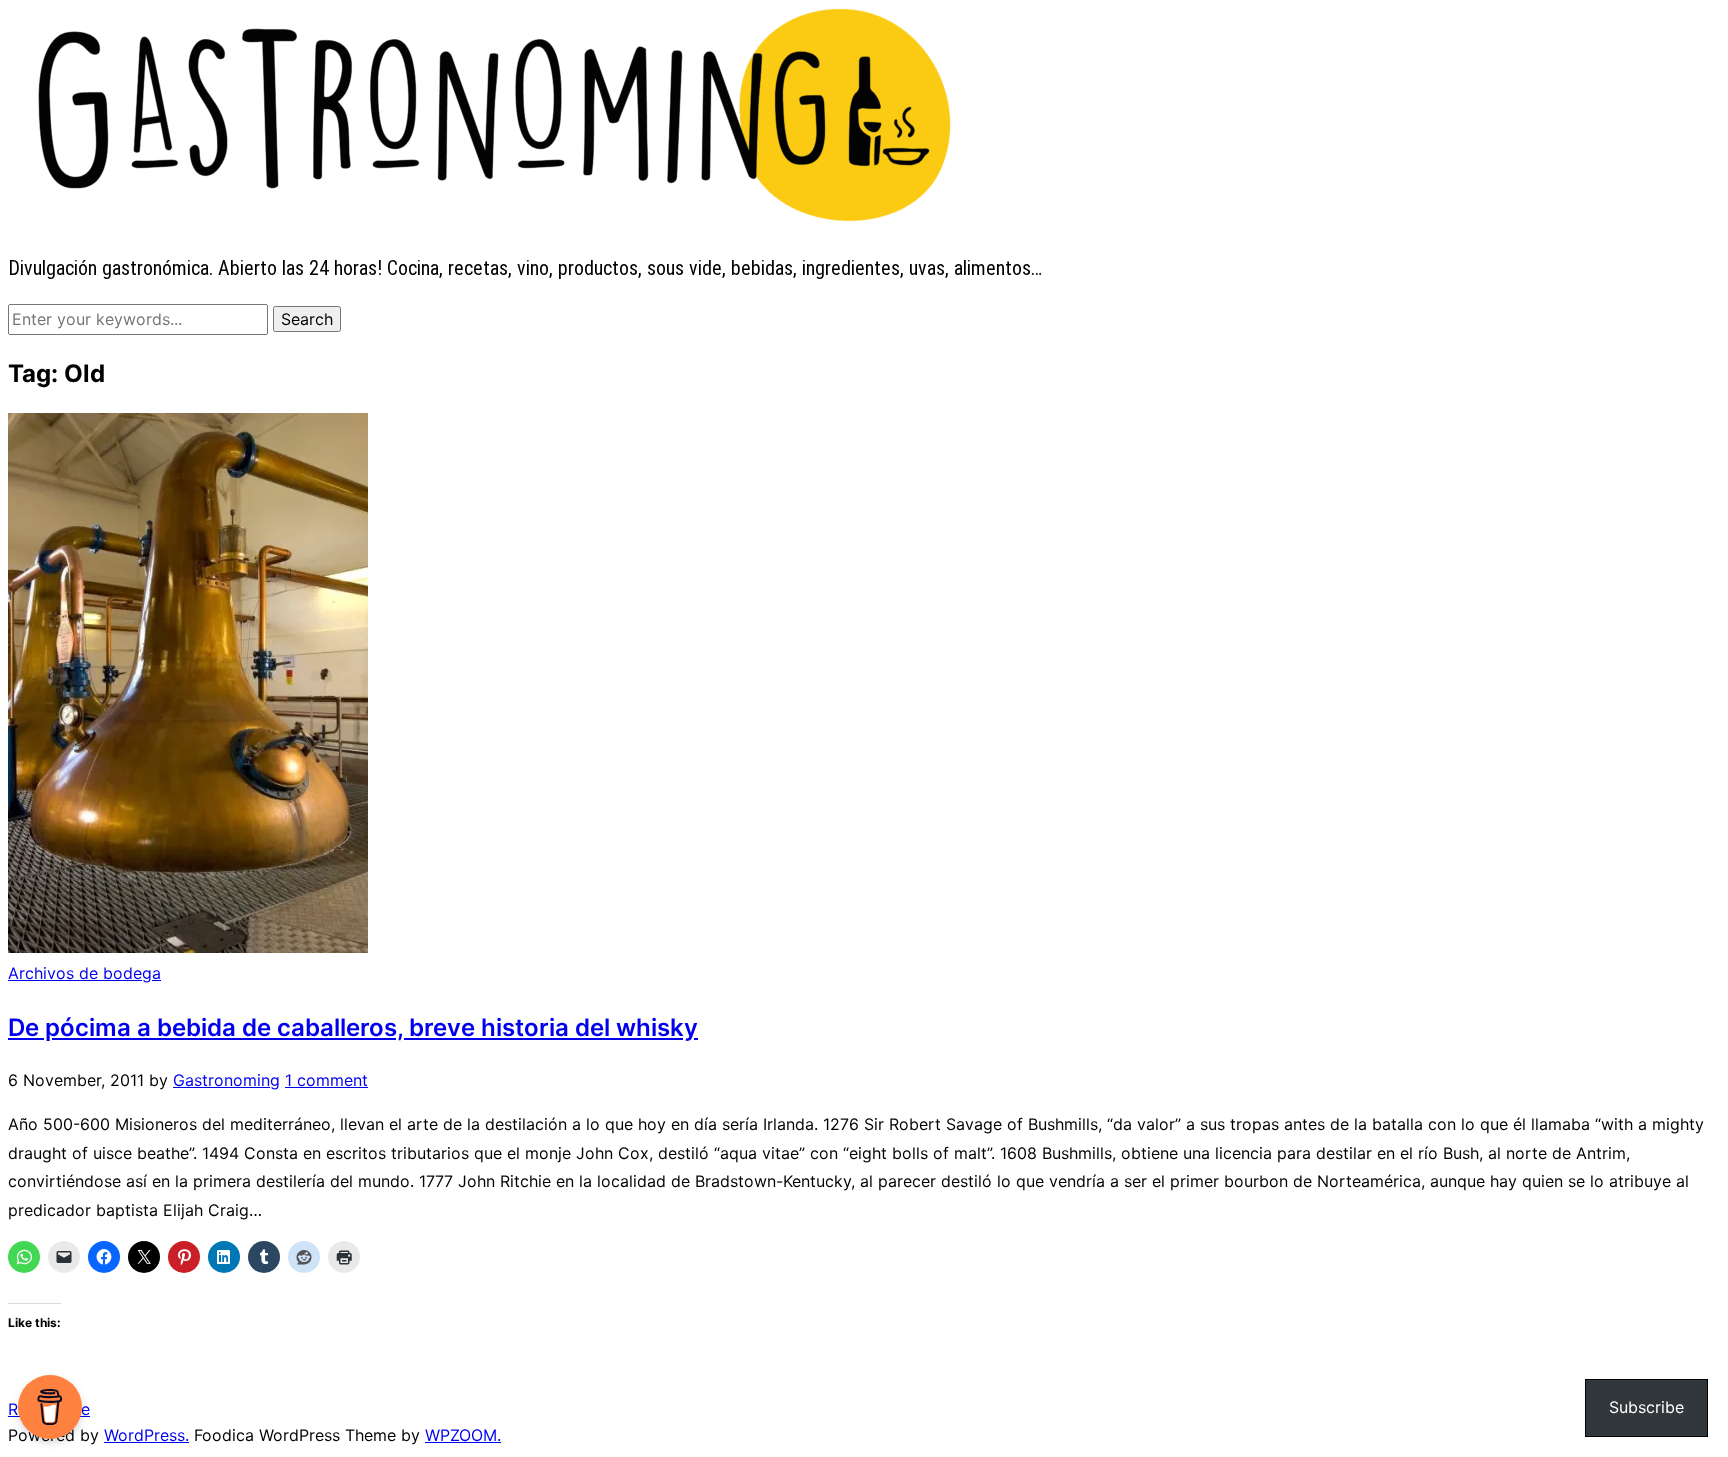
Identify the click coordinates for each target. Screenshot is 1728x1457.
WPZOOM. (463, 1435)
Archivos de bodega (84, 973)
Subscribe (1646, 1407)
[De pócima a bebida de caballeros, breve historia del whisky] (188, 947)
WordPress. (146, 1435)
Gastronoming (226, 1080)
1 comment (326, 1080)
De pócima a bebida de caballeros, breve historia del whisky (353, 1027)
